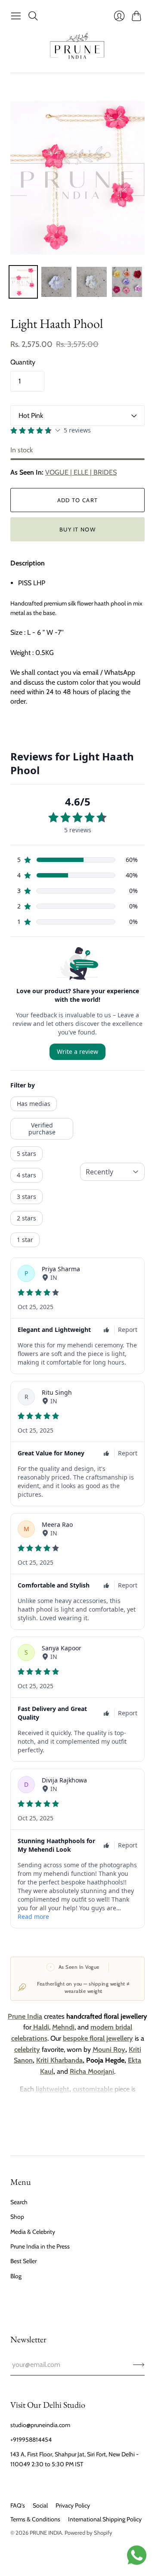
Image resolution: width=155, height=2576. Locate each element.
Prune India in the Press (40, 2246)
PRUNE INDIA (46, 2533)
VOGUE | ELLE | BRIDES (81, 472)
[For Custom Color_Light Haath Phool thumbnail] (127, 282)
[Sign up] (139, 2365)
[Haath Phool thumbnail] (92, 282)
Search (19, 2202)
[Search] (33, 16)
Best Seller (23, 2261)
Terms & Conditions (35, 2519)
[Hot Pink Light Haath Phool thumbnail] (23, 282)
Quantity (23, 362)
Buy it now (77, 529)
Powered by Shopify (88, 2533)
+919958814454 (31, 2440)
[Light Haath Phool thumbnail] (56, 282)
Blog (16, 2276)
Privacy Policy (73, 2505)
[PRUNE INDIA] (77, 48)
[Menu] (16, 16)
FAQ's (18, 2505)
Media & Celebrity (33, 2232)
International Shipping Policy (105, 2519)
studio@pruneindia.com (40, 2425)
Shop (17, 2217)
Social (40, 2505)
